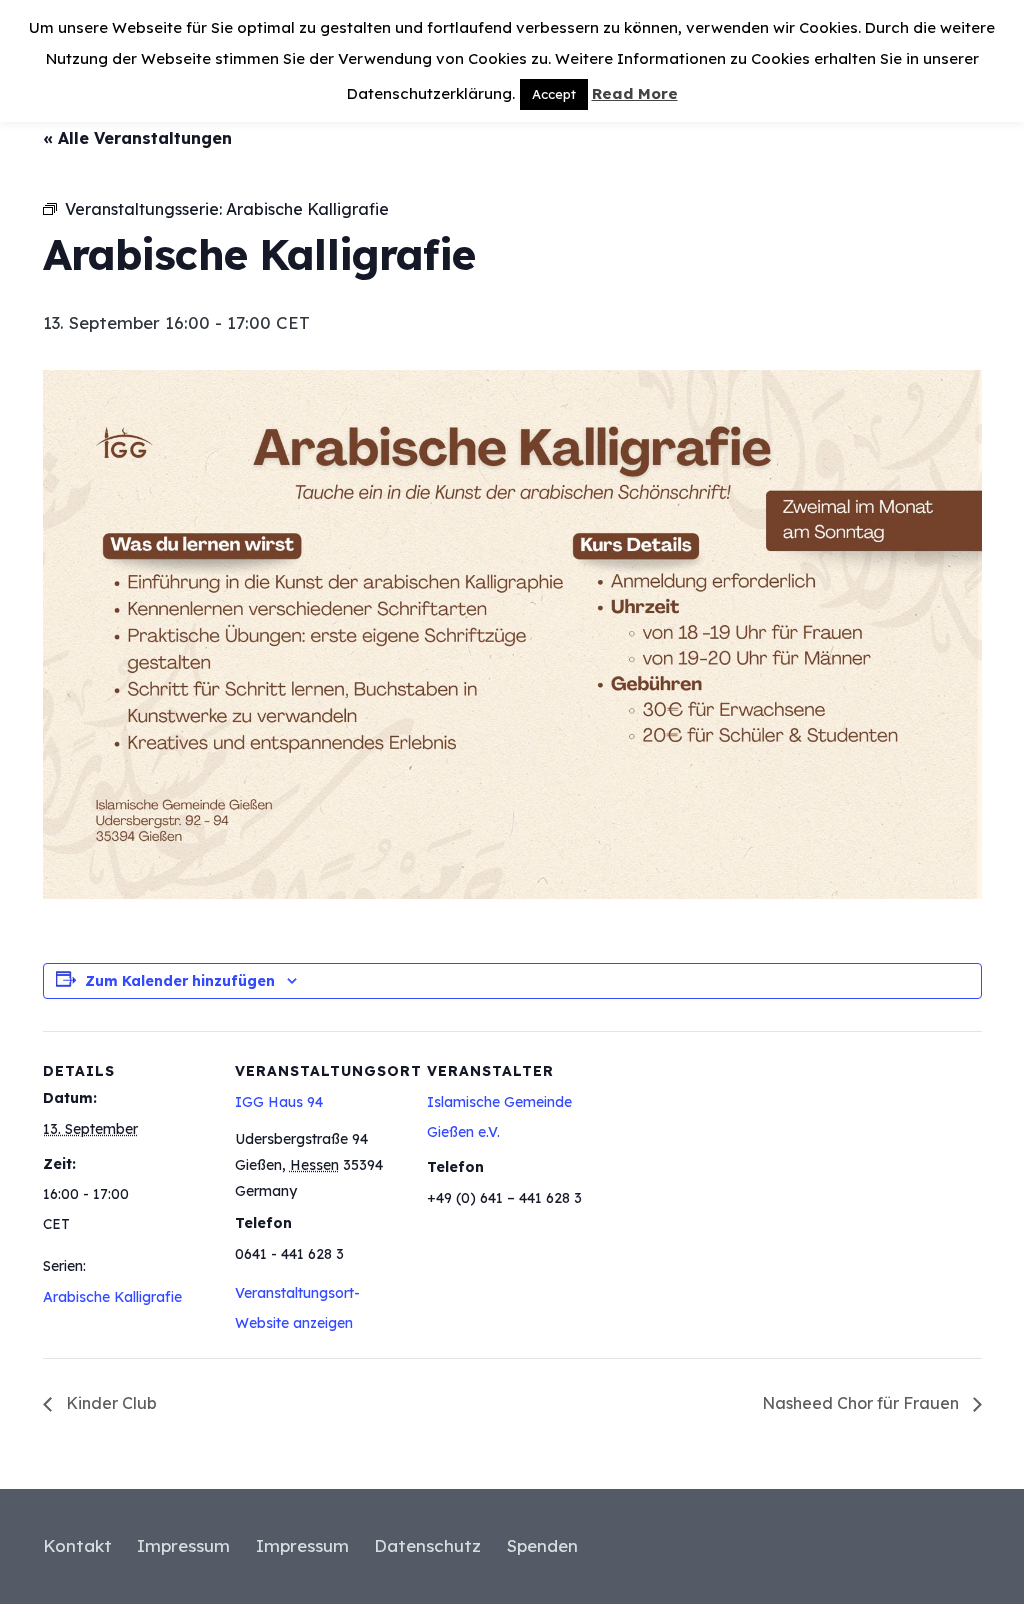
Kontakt (77, 1545)
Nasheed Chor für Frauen (862, 1403)
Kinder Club (109, 1403)
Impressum (183, 1545)
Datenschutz (427, 1545)
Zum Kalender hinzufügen (180, 981)
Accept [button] (554, 94)
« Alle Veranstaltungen (137, 138)
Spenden (542, 1545)
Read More (635, 93)
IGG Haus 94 (279, 1102)
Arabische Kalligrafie (112, 1297)
